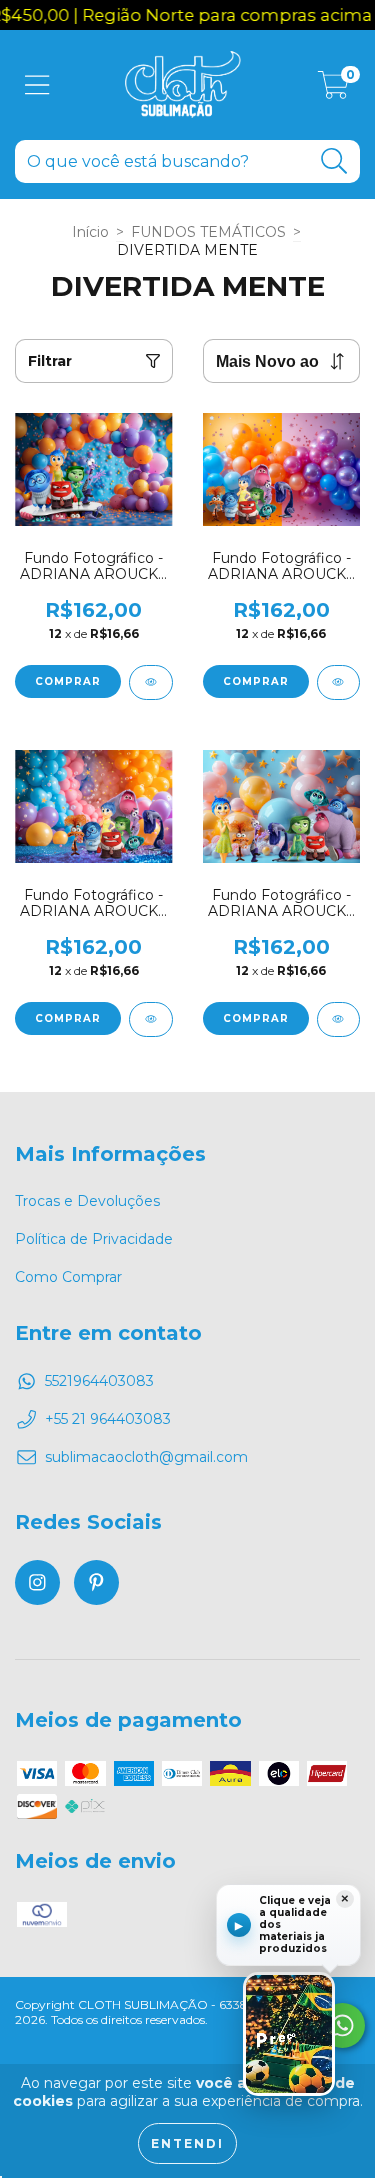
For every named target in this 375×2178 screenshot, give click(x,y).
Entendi (187, 2143)
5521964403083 (99, 1381)
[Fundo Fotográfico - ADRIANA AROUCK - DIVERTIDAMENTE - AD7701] (339, 682)
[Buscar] (334, 161)
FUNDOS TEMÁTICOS (208, 232)
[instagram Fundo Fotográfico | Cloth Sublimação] (37, 1582)
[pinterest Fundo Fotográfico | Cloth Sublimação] (96, 1582)
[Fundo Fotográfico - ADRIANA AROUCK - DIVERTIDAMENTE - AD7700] (151, 1019)
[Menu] (37, 85)
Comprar (68, 681)
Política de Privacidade (94, 1239)
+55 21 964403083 (108, 1419)
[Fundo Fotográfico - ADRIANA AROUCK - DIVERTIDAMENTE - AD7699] (339, 1019)
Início (90, 232)
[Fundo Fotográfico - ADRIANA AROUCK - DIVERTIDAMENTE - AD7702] (151, 682)
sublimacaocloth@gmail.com (146, 1457)
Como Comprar (68, 1277)
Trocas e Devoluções (87, 1201)
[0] (333, 90)
